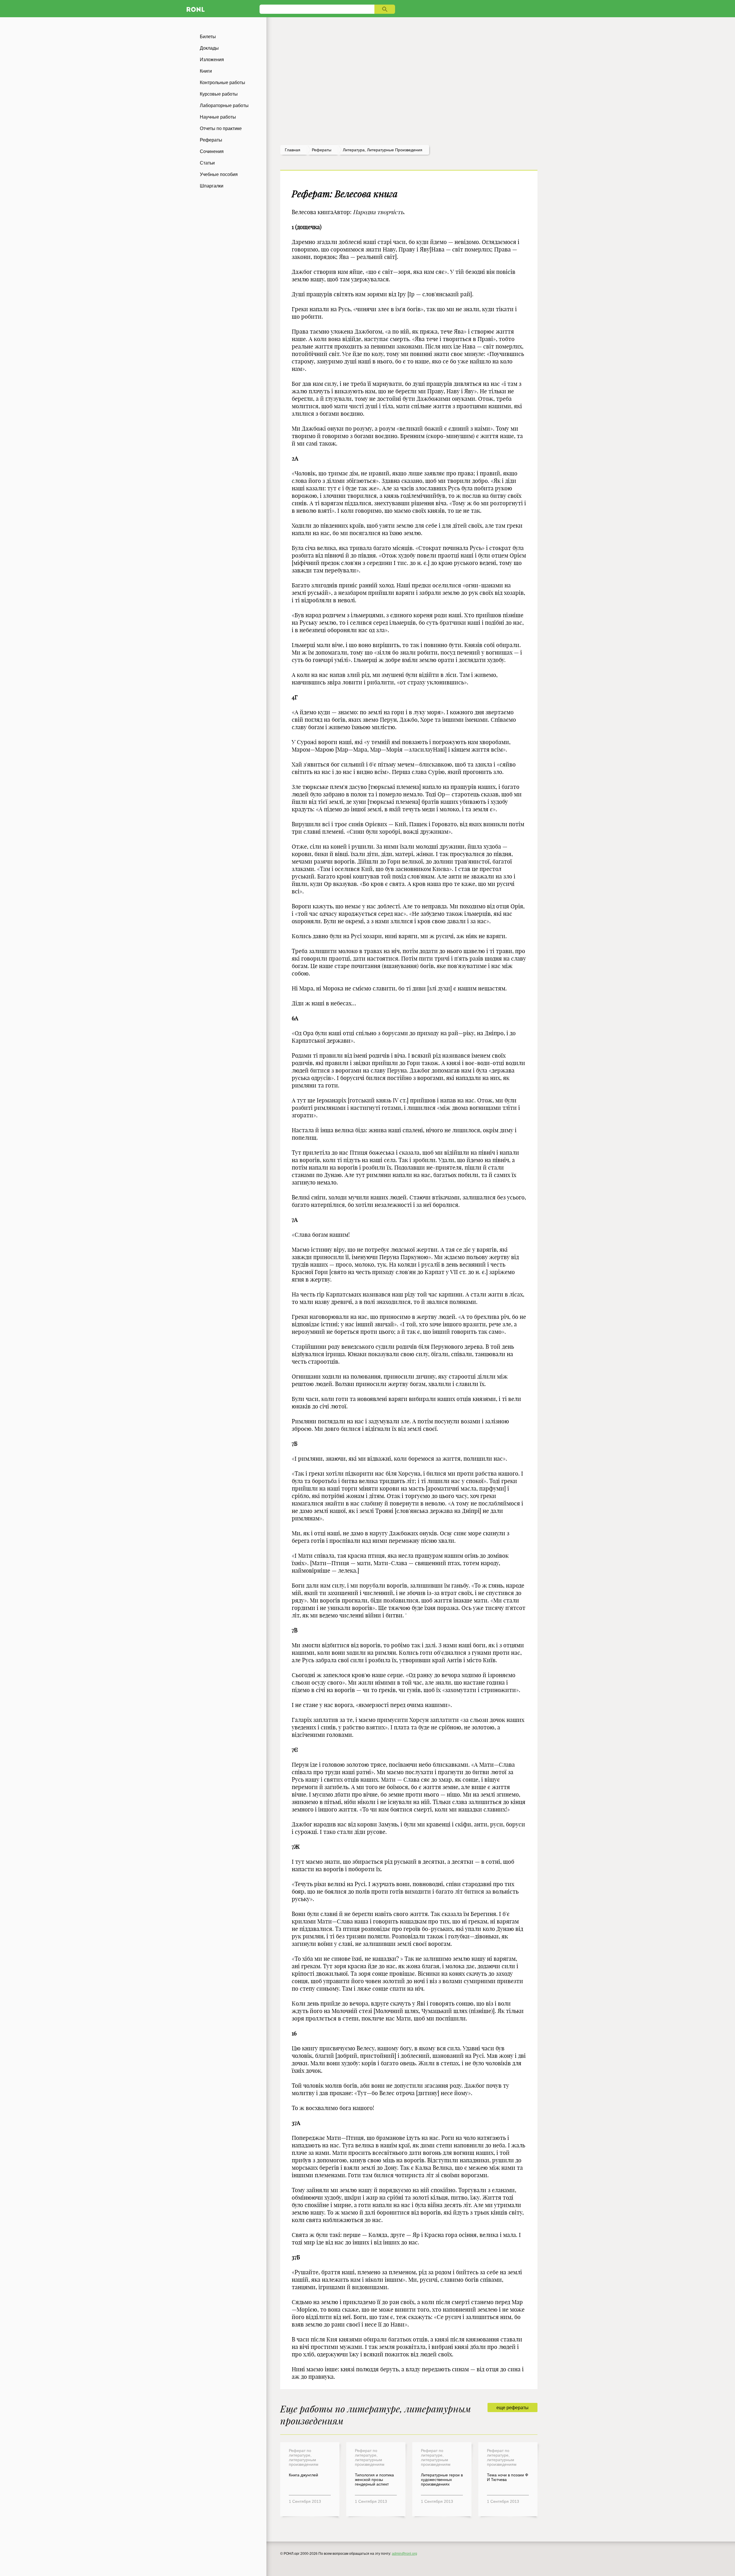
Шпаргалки (212, 186)
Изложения (212, 60)
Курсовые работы (219, 94)
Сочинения (212, 151)
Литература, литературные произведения (383, 150)
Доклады (209, 48)
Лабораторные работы (224, 106)
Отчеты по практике (221, 128)
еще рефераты (512, 2408)
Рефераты (211, 140)
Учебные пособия (219, 174)
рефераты (322, 150)
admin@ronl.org (405, 2554)
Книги (206, 71)
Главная (293, 150)
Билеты (208, 37)
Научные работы (218, 117)
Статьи (207, 163)
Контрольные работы (223, 83)
